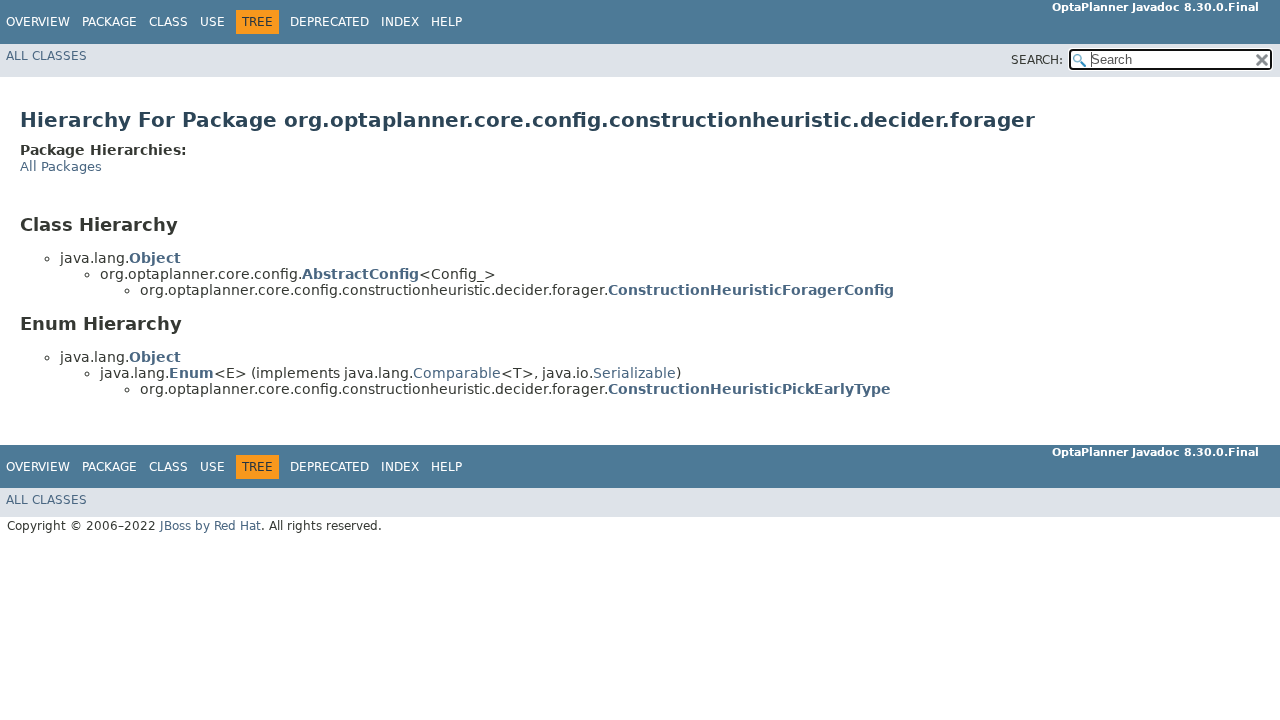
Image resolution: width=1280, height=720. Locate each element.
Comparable (457, 373)
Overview (38, 22)
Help (446, 22)
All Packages (61, 166)
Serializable (634, 373)
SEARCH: (1037, 60)
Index (400, 22)
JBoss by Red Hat (210, 526)
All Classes (46, 56)
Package (109, 22)
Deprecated (329, 22)
